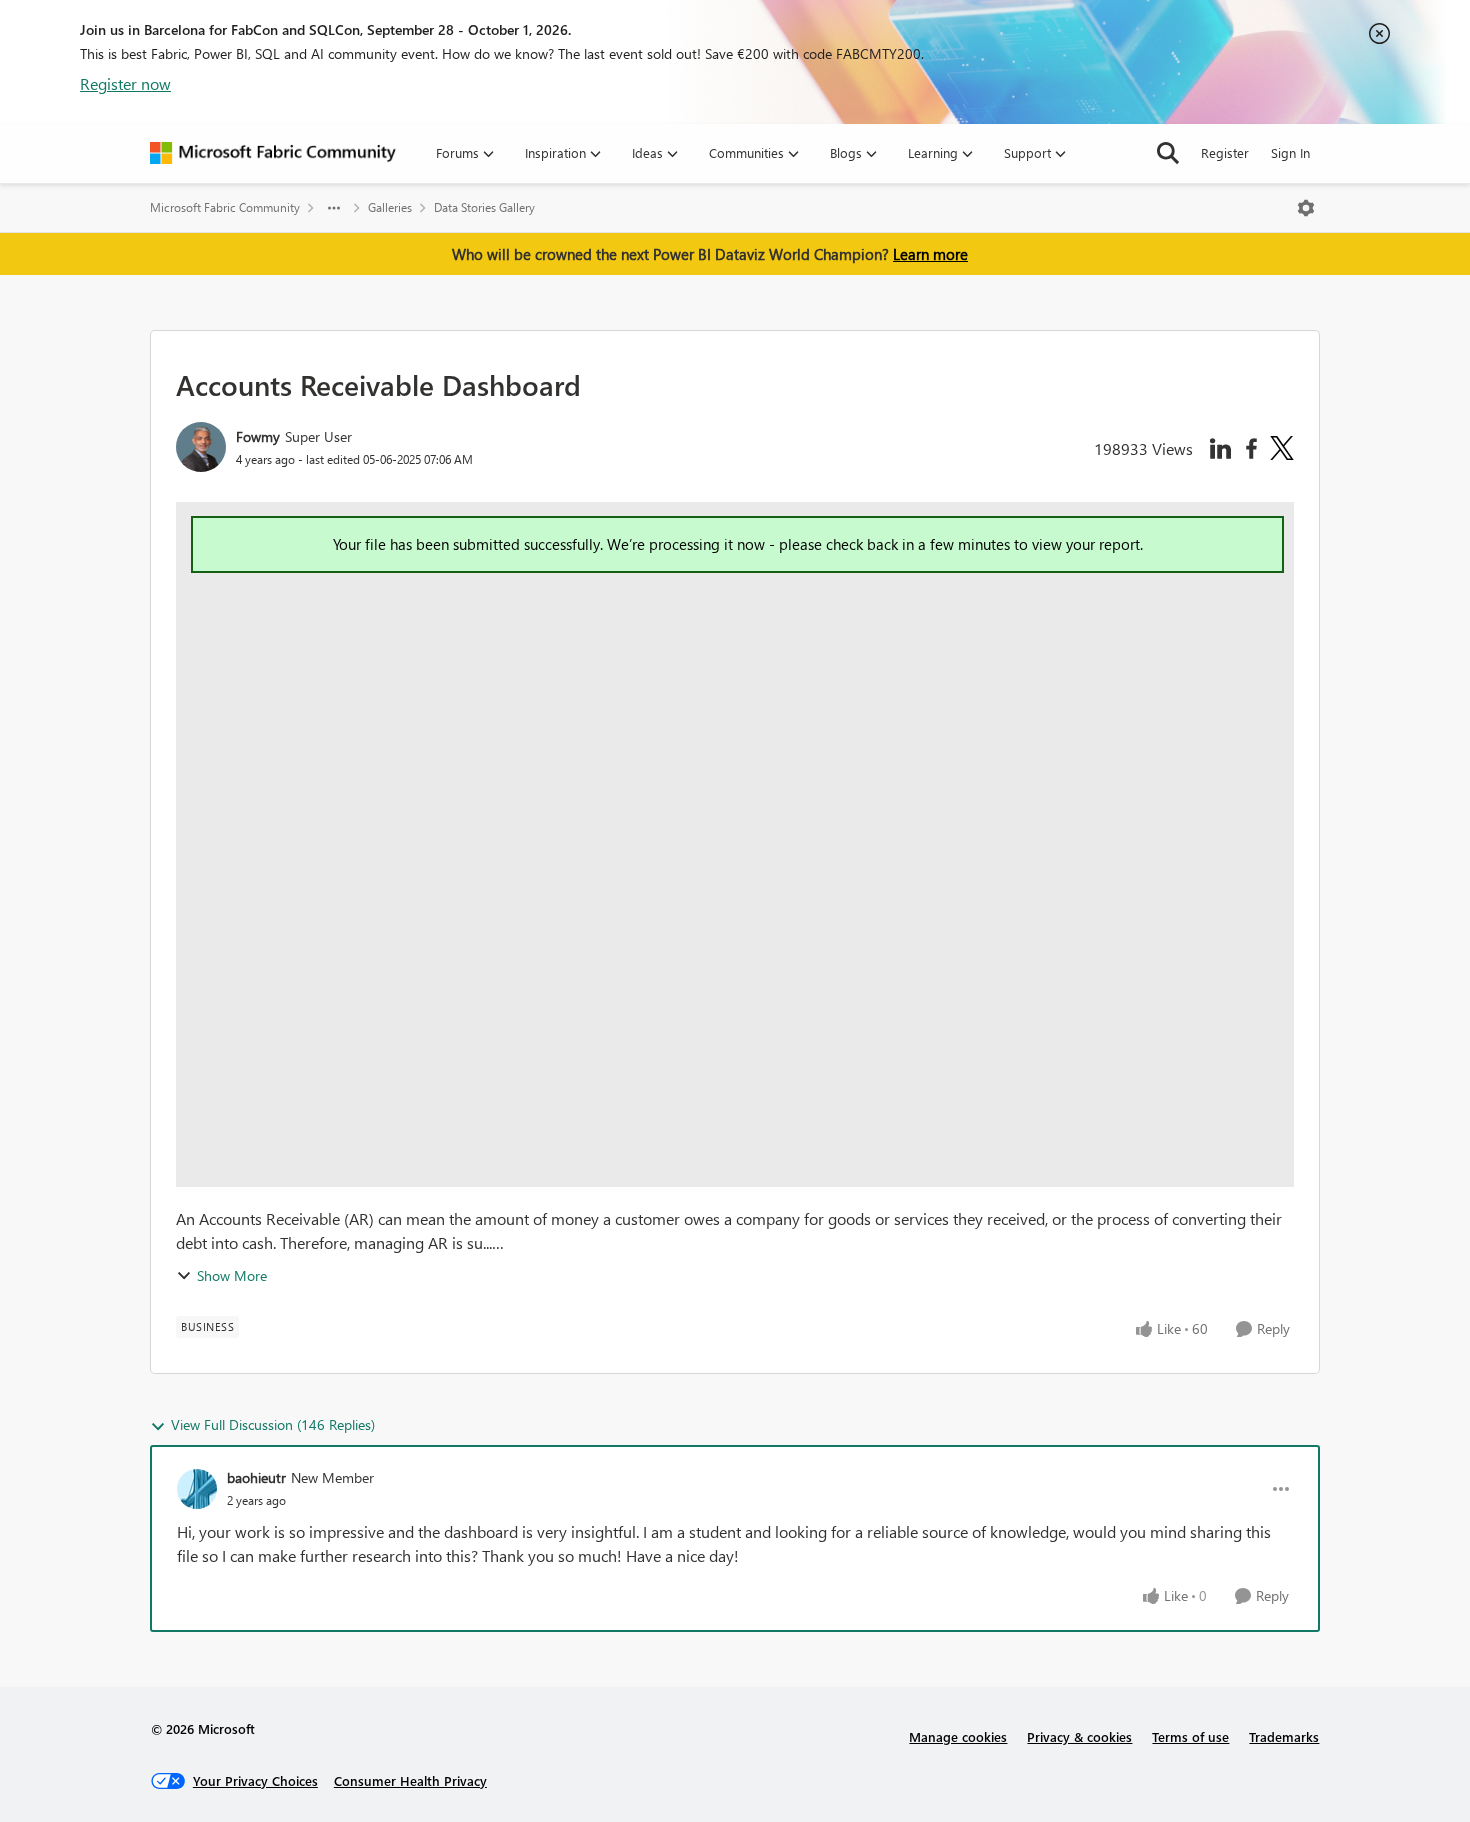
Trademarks (1284, 1736)
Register (1225, 152)
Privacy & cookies (1079, 1736)
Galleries (390, 207)
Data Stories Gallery (484, 207)
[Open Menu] (1306, 208)
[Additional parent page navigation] (334, 208)
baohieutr (256, 1477)
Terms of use (1190, 1736)
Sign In (1290, 152)
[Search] (1168, 153)
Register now (125, 83)
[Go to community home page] (273, 153)
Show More (232, 1275)
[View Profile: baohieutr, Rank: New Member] (197, 1489)
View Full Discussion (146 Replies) (273, 1424)
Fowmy (258, 436)
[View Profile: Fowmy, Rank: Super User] (201, 447)
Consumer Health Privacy (410, 1780)
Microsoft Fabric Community (225, 207)
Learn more (930, 254)
